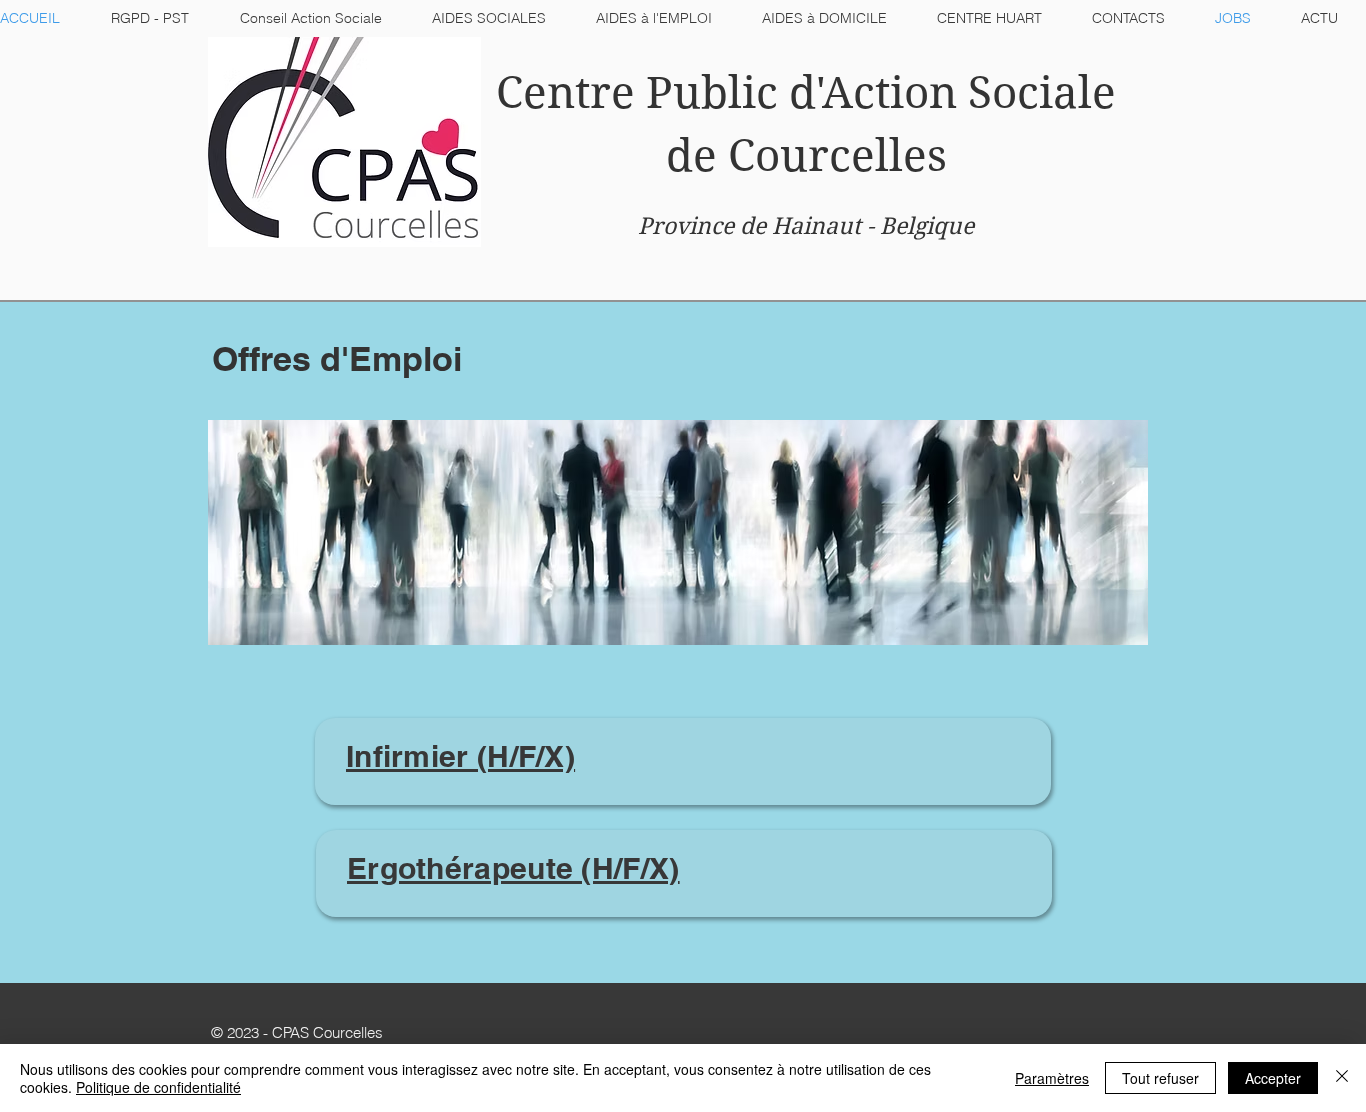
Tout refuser (1160, 1078)
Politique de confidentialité (158, 1087)
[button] (489, 18)
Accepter (1273, 1078)
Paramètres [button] (1052, 1078)
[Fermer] (1342, 1078)
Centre (565, 93)
